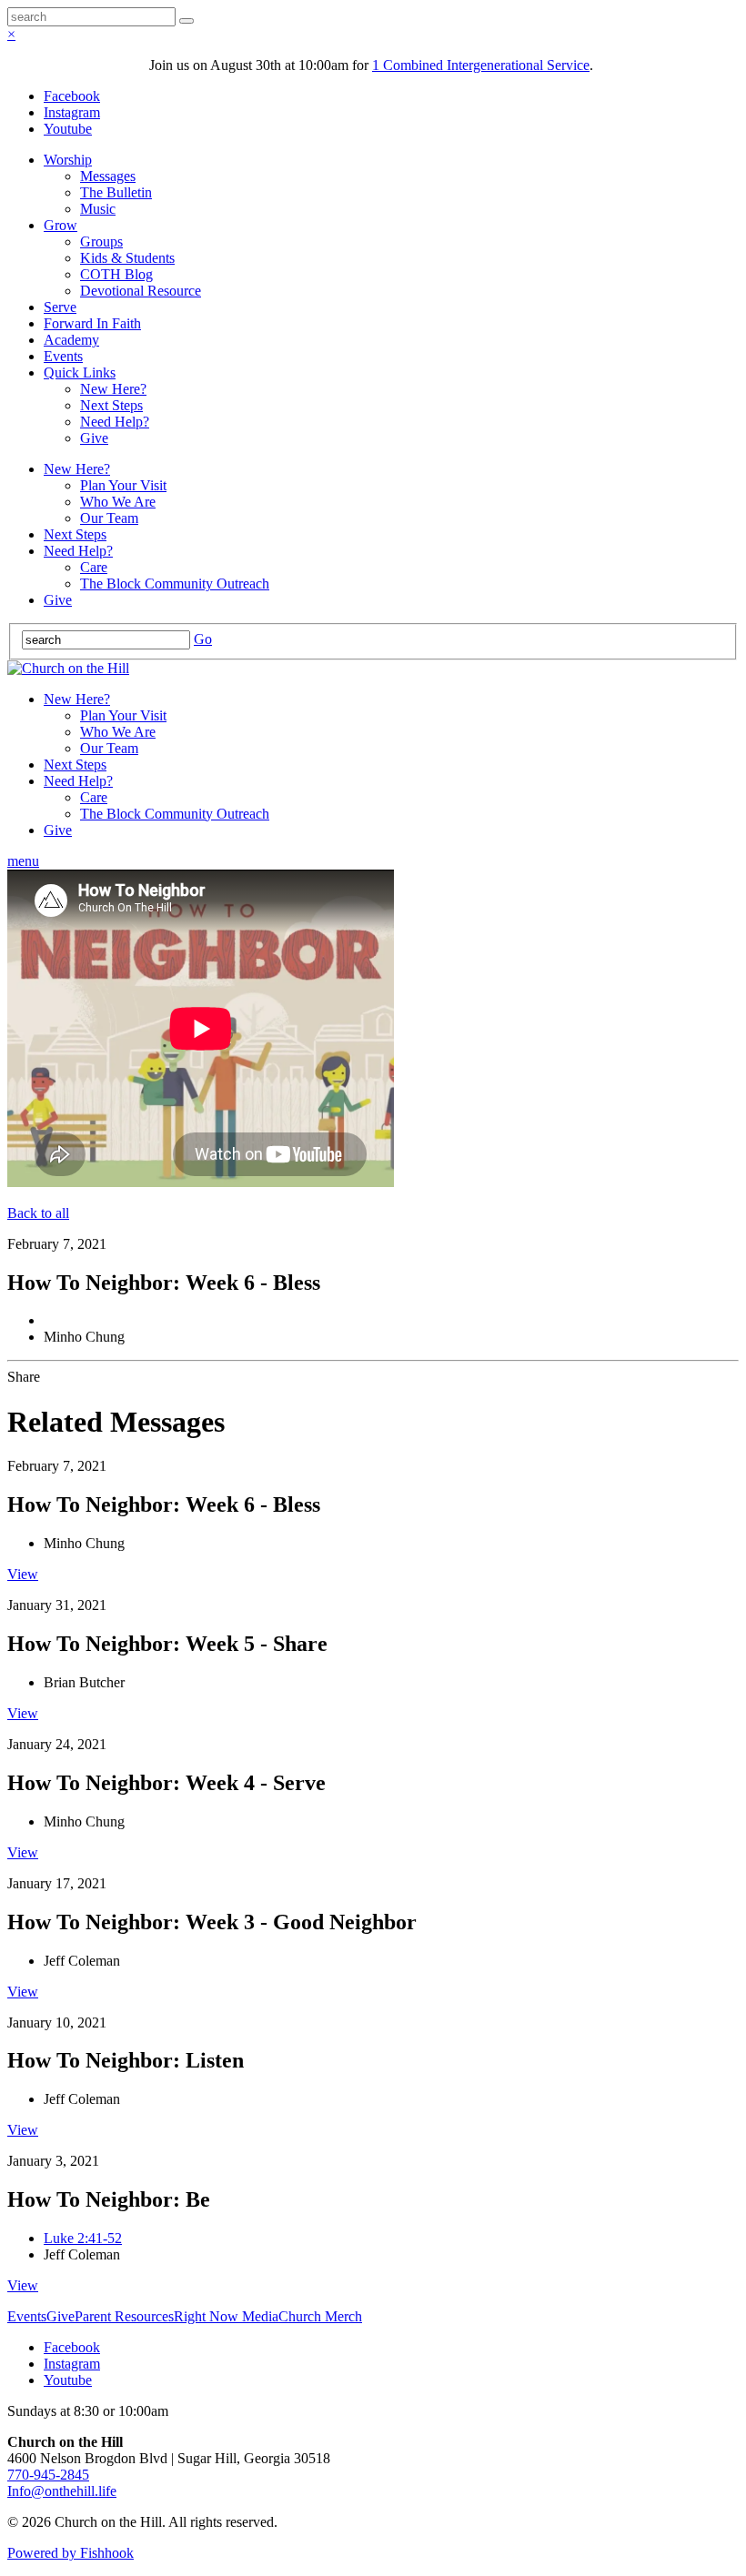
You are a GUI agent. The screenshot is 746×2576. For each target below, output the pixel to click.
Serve (60, 307)
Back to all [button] (38, 1213)
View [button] (23, 1574)
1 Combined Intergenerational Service (481, 65)
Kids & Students (127, 258)
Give (94, 438)
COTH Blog (116, 274)
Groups (101, 241)
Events (63, 356)
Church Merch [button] (320, 2316)
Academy (71, 340)
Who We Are (118, 502)
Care (94, 567)
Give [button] (60, 2316)
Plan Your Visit (123, 485)
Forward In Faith (92, 323)
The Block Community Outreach (175, 584)
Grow (60, 225)
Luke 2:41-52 (83, 2238)
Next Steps (111, 405)
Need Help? (115, 422)
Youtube (68, 129)
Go (203, 639)
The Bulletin (116, 192)
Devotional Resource (141, 291)
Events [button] (27, 2316)
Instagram (72, 112)
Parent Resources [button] (124, 2316)
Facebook (72, 96)
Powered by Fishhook (71, 2553)
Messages (108, 176)
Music (98, 209)
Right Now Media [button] (226, 2316)
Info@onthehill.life (62, 2491)
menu (23, 861)
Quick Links (80, 372)
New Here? (113, 389)
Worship (68, 160)
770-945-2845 (48, 2475)
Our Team (109, 518)
